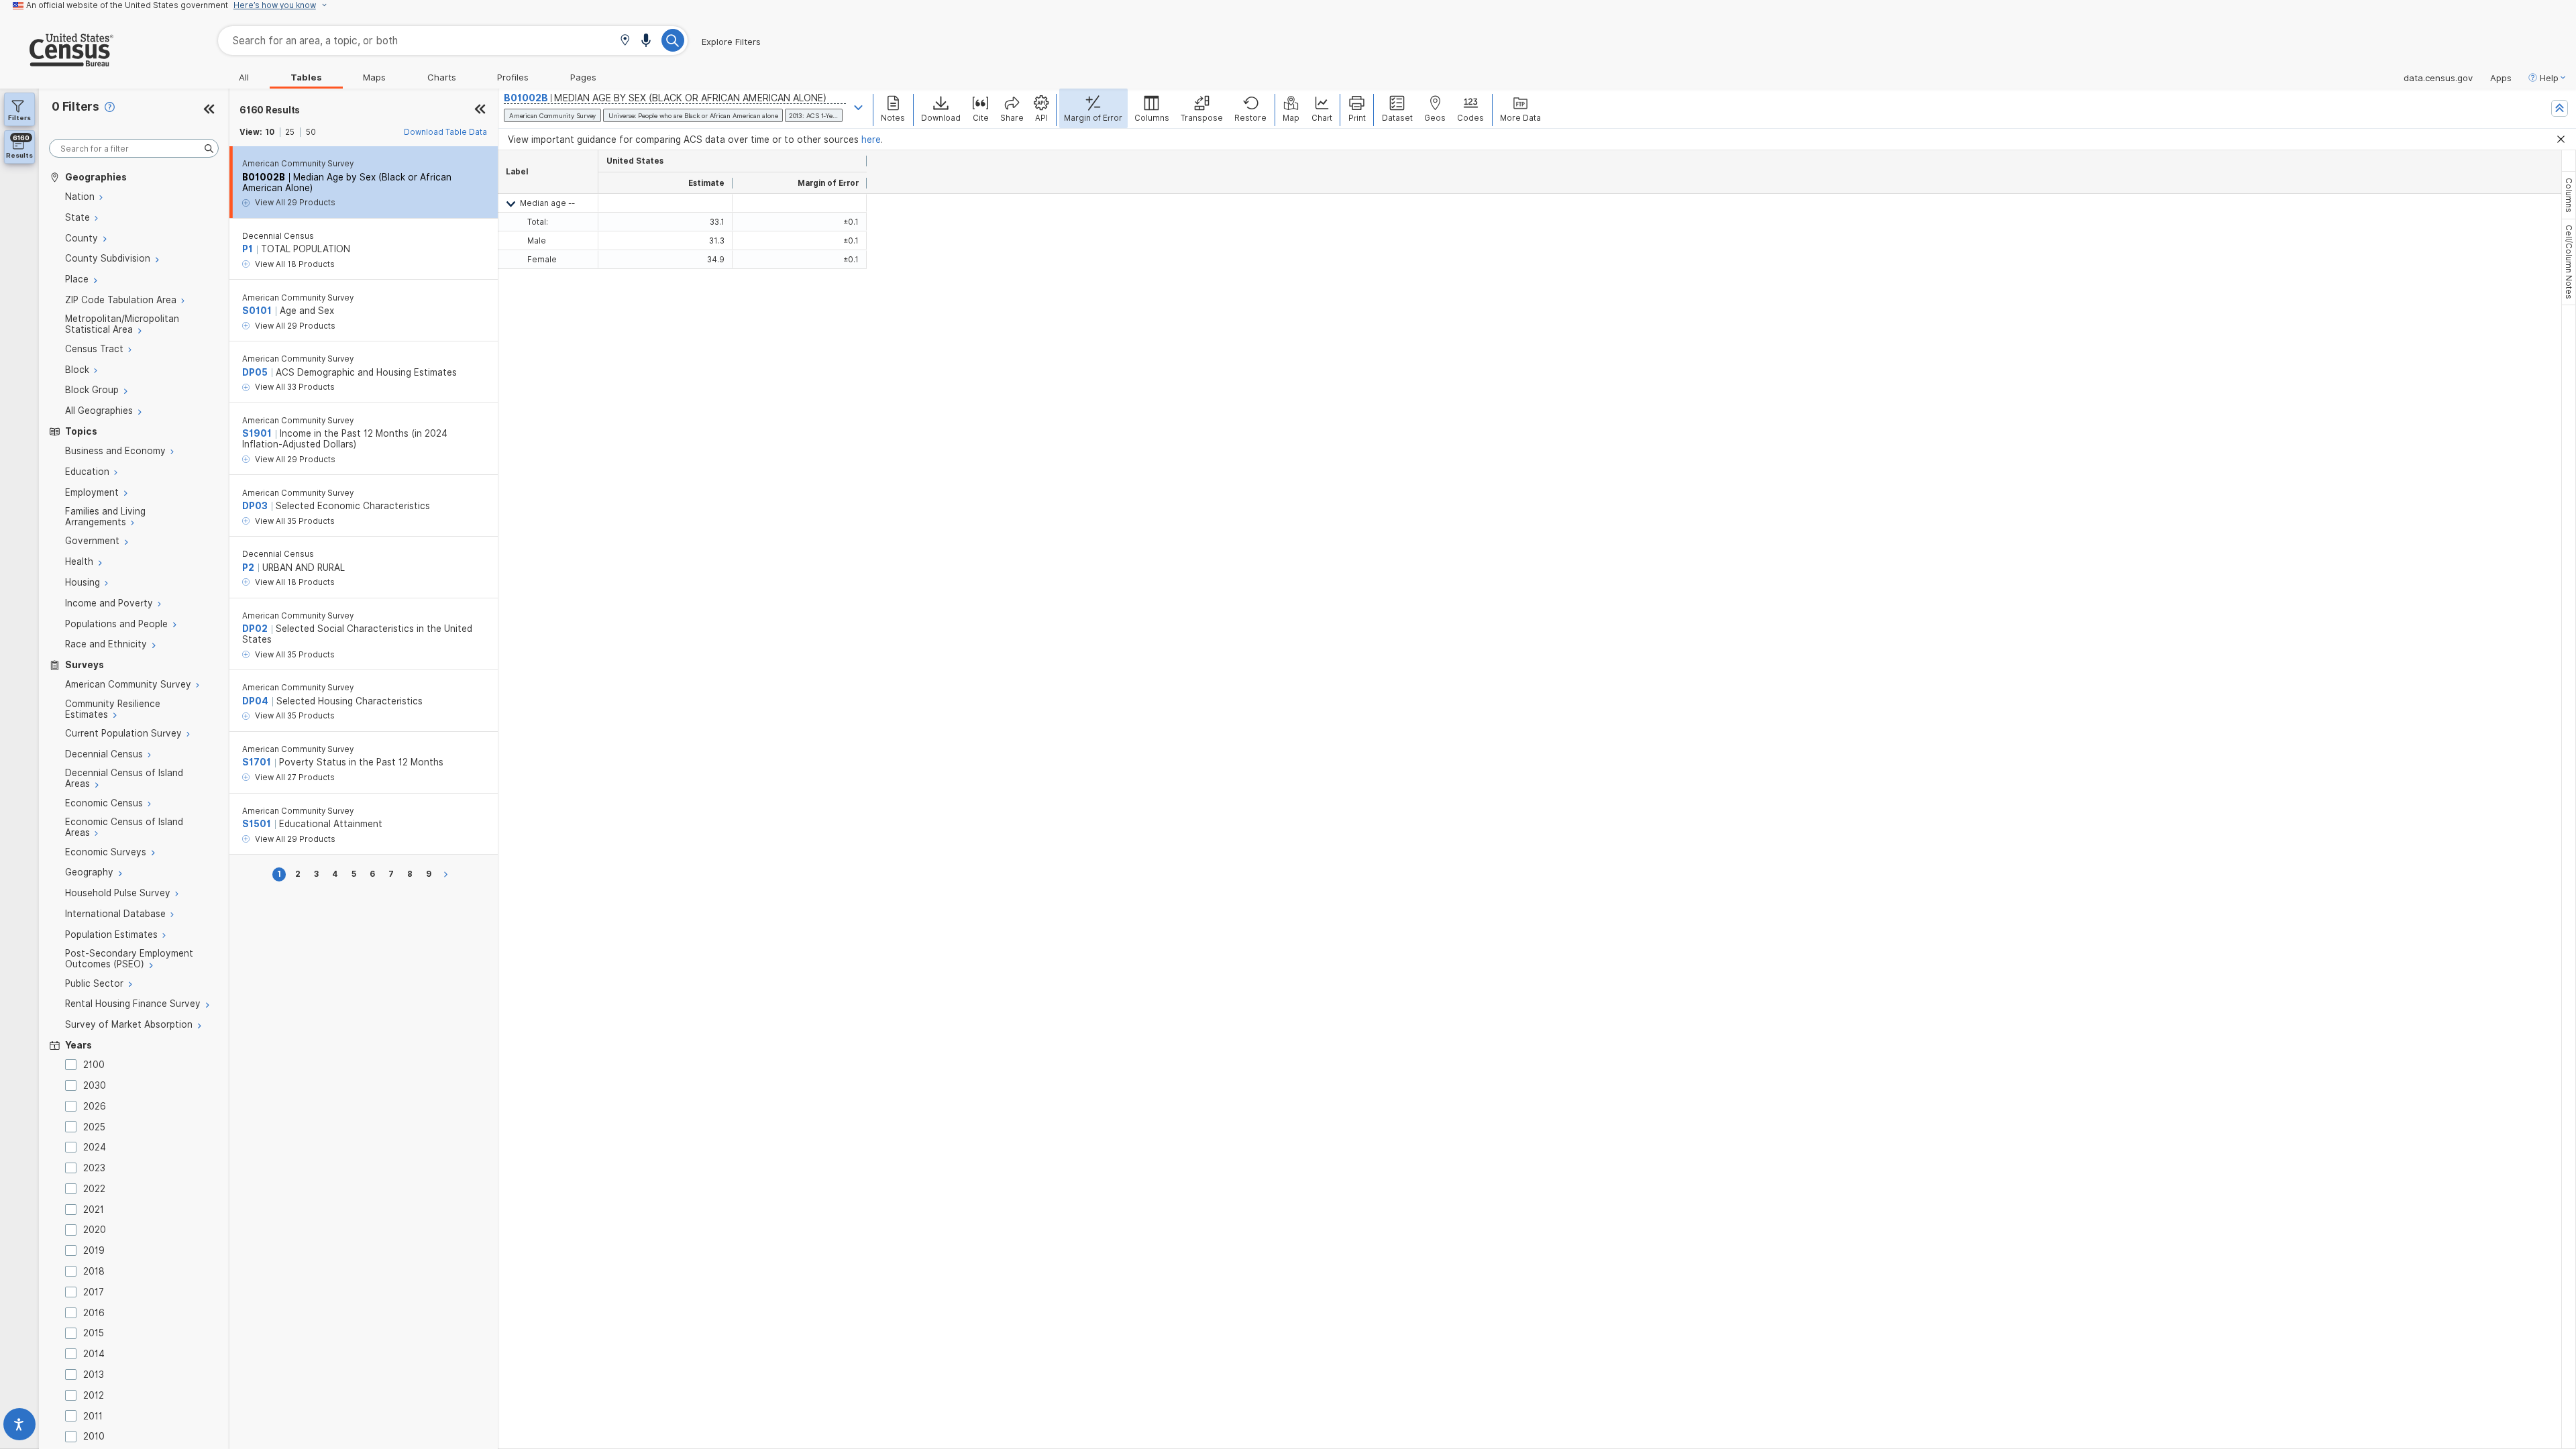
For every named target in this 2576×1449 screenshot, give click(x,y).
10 (270, 132)
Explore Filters (731, 42)
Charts (442, 77)
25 (290, 132)
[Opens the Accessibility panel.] (19, 1427)
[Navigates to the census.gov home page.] (57, 61)
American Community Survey (298, 164)
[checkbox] (73, 1065)
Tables (306, 77)
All (244, 77)
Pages (583, 77)
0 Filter (75, 106)
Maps (374, 77)
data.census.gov (2438, 78)
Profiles (513, 77)
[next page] (448, 874)
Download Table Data (445, 132)
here (871, 140)
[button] (625, 41)
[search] (134, 149)
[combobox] (453, 41)
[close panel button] (480, 110)
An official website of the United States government (127, 5)
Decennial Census (278, 236)
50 (311, 132)
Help (2549, 78)
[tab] (2569, 195)
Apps (2501, 78)
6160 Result (270, 110)
